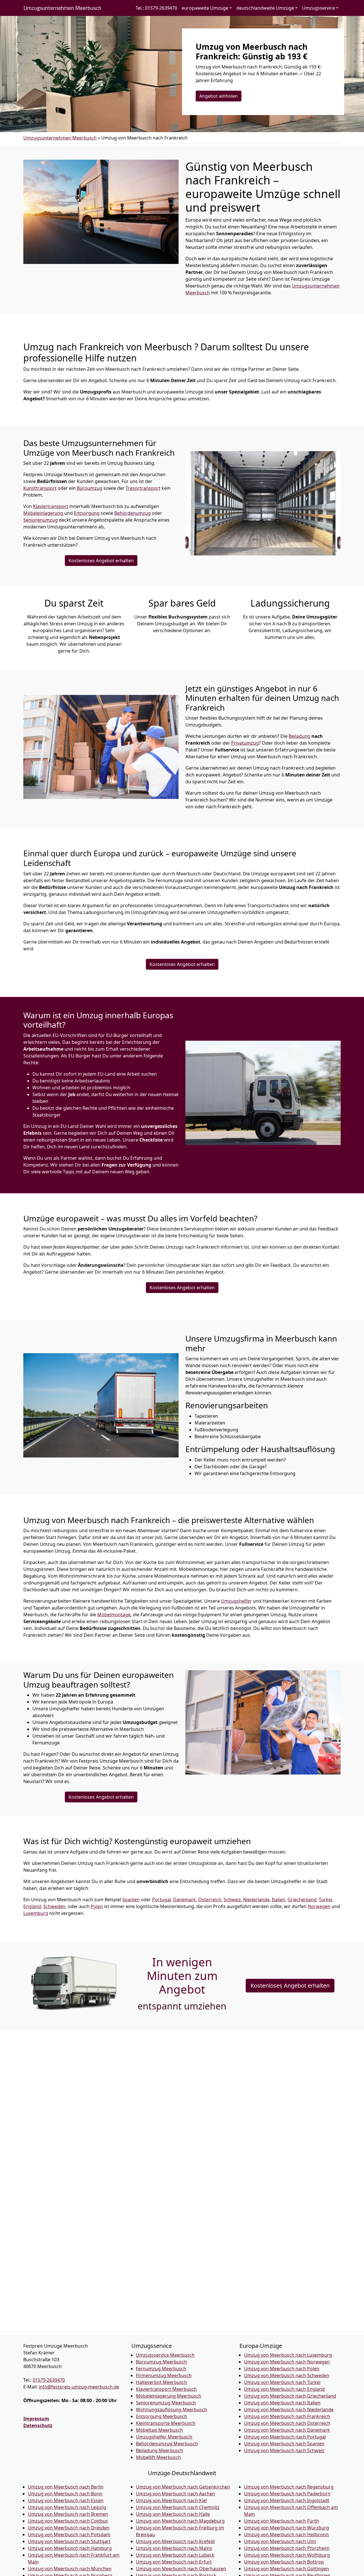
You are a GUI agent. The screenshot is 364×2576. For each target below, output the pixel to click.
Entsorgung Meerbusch (162, 2416)
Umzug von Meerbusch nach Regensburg (289, 2487)
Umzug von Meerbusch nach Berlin (66, 2487)
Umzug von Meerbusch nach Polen (282, 2369)
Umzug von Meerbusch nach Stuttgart (69, 2541)
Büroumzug (90, 488)
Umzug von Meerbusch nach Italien (282, 2403)
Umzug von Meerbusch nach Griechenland (290, 2396)
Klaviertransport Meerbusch (166, 2389)
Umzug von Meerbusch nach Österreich (287, 2423)
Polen (97, 1906)
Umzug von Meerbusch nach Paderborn (287, 2494)
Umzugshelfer (236, 1601)
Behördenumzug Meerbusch (167, 2444)
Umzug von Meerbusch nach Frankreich (287, 2416)
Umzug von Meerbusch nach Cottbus (68, 2521)
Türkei (325, 1900)
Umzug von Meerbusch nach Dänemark (287, 2430)
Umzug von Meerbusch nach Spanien (284, 2444)
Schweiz (232, 1900)
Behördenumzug (133, 513)
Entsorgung (87, 513)
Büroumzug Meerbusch (162, 2362)
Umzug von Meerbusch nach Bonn (65, 2494)
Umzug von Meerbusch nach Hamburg (70, 2548)
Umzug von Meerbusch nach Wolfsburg (287, 2555)
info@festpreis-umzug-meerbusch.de (79, 2387)
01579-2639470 (49, 2380)
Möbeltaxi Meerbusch (159, 2430)
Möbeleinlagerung (44, 513)
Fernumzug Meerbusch (161, 2369)
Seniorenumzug (41, 520)
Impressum (36, 2419)
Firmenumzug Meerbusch (164, 2375)
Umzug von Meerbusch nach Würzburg (287, 2528)
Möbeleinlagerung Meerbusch (169, 2396)
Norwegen (319, 1906)
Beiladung (299, 736)
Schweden (54, 1906)
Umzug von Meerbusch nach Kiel (171, 2500)
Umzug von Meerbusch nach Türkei (282, 2382)
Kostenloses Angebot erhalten (101, 561)
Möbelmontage (114, 1615)
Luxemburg (36, 1913)
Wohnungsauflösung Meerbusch (171, 2410)
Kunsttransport (40, 488)
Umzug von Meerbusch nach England (284, 2389)
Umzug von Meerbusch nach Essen (66, 2500)
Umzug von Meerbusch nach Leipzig (67, 2507)
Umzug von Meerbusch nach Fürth (281, 2521)
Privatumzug (245, 743)
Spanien (131, 1900)
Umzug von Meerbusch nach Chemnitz (178, 2507)
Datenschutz (38, 2425)
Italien (279, 1900)
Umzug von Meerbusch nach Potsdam (69, 2535)
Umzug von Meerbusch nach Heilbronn (286, 2535)
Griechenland (302, 1900)
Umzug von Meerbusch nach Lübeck (175, 2555)
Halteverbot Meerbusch (162, 2382)
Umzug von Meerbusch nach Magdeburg (180, 2521)
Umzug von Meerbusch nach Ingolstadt (287, 2500)
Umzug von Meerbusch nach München (70, 2569)
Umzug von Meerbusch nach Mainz (174, 2548)
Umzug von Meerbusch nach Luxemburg (288, 2355)
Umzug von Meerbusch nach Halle (173, 2514)
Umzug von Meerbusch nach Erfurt (174, 2562)
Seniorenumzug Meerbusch (166, 2403)
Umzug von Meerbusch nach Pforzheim (287, 2548)
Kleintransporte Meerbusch (166, 2423)
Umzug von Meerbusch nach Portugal (285, 2437)
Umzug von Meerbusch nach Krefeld (175, 2541)
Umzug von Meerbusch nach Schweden (287, 2375)
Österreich (210, 1900)
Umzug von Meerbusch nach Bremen (68, 2514)
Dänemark (185, 1900)
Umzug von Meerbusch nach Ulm (280, 2541)
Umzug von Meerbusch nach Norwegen (287, 2362)
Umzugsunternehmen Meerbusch (62, 8)
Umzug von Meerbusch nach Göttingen (287, 2569)
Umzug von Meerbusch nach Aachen (175, 2494)
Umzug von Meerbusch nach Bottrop (284, 2562)
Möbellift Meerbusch (158, 2457)
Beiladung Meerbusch (160, 2450)
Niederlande (256, 1900)
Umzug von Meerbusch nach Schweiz (284, 2450)
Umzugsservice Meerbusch (165, 2355)
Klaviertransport (51, 506)
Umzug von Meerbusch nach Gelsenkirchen (183, 2487)
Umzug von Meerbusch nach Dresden (69, 2528)
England (32, 1906)
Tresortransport (143, 488)
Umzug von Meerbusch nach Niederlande (289, 2410)
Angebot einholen (219, 96)
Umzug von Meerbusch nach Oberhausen (181, 2569)
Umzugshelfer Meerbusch (164, 2437)
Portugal (162, 1900)
